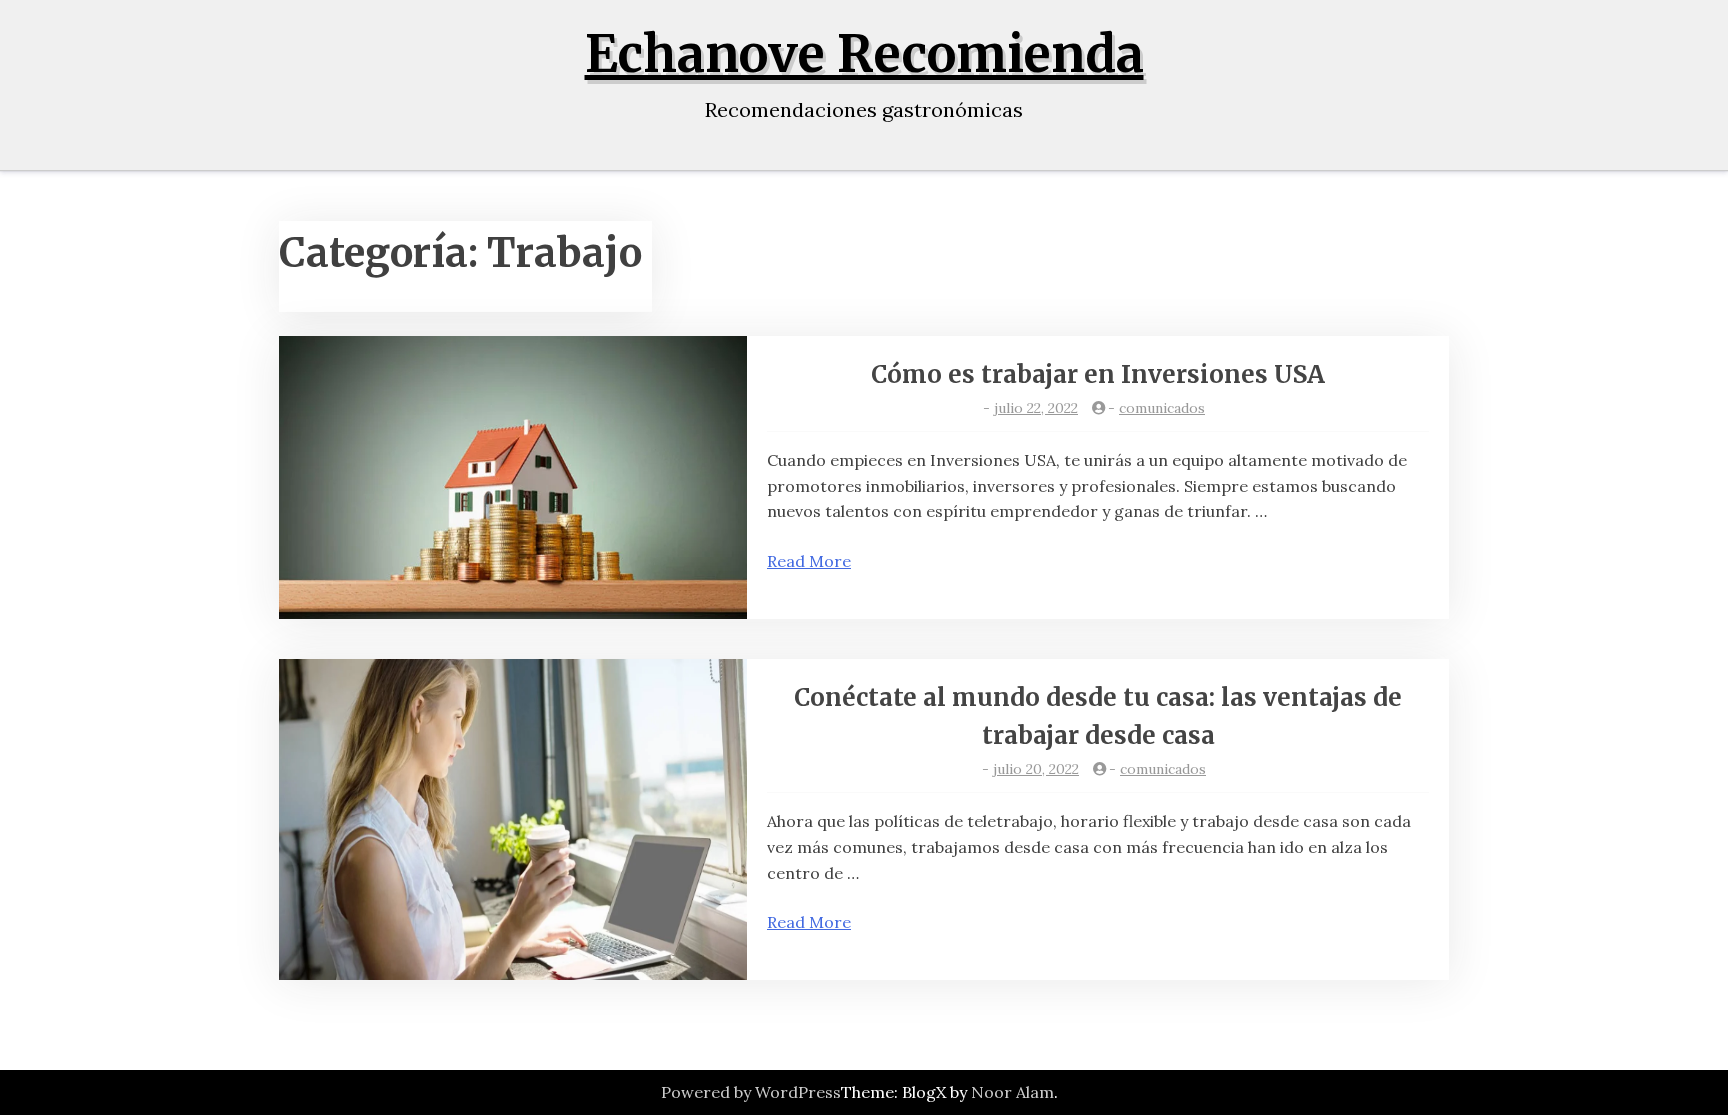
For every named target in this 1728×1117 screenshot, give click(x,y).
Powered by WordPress (751, 1092)
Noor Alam (1012, 1092)
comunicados (1162, 408)
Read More (809, 561)
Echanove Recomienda (864, 54)
